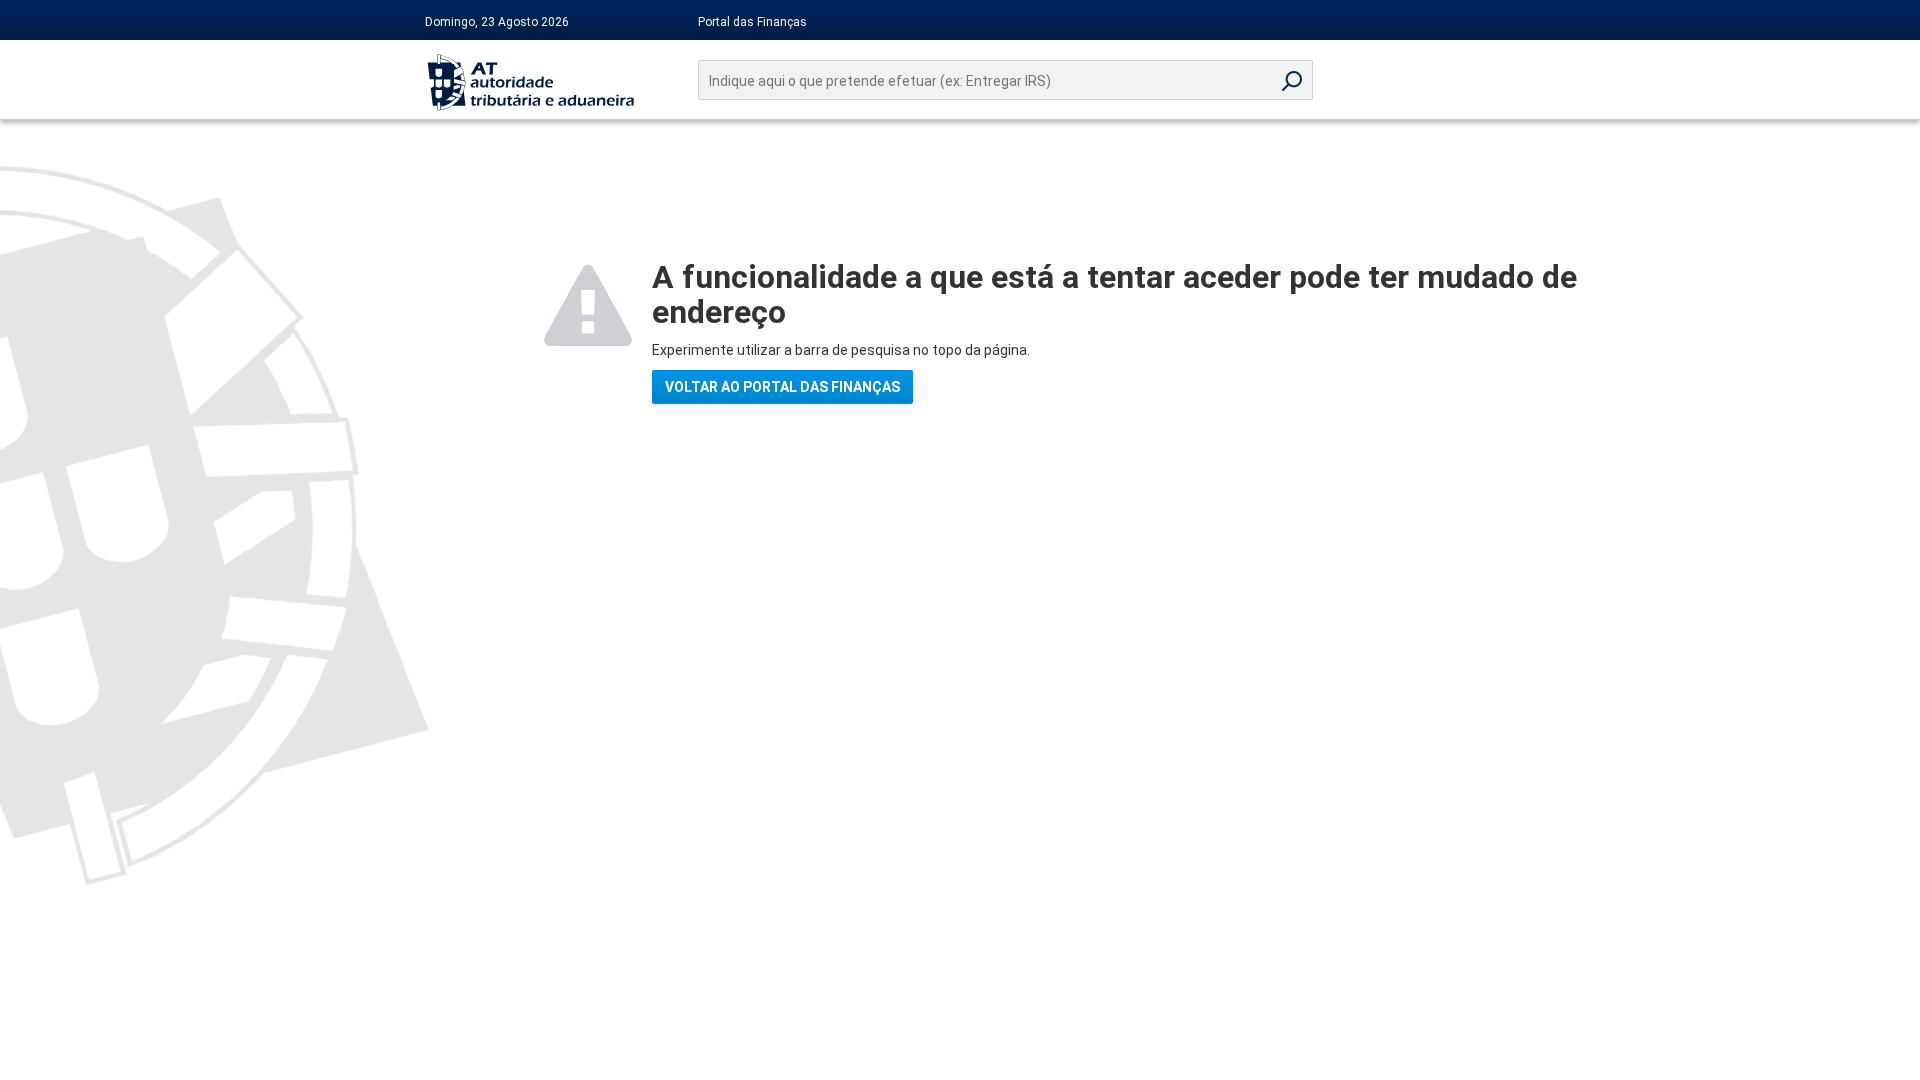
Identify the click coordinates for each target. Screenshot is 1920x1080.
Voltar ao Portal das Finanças (782, 387)
